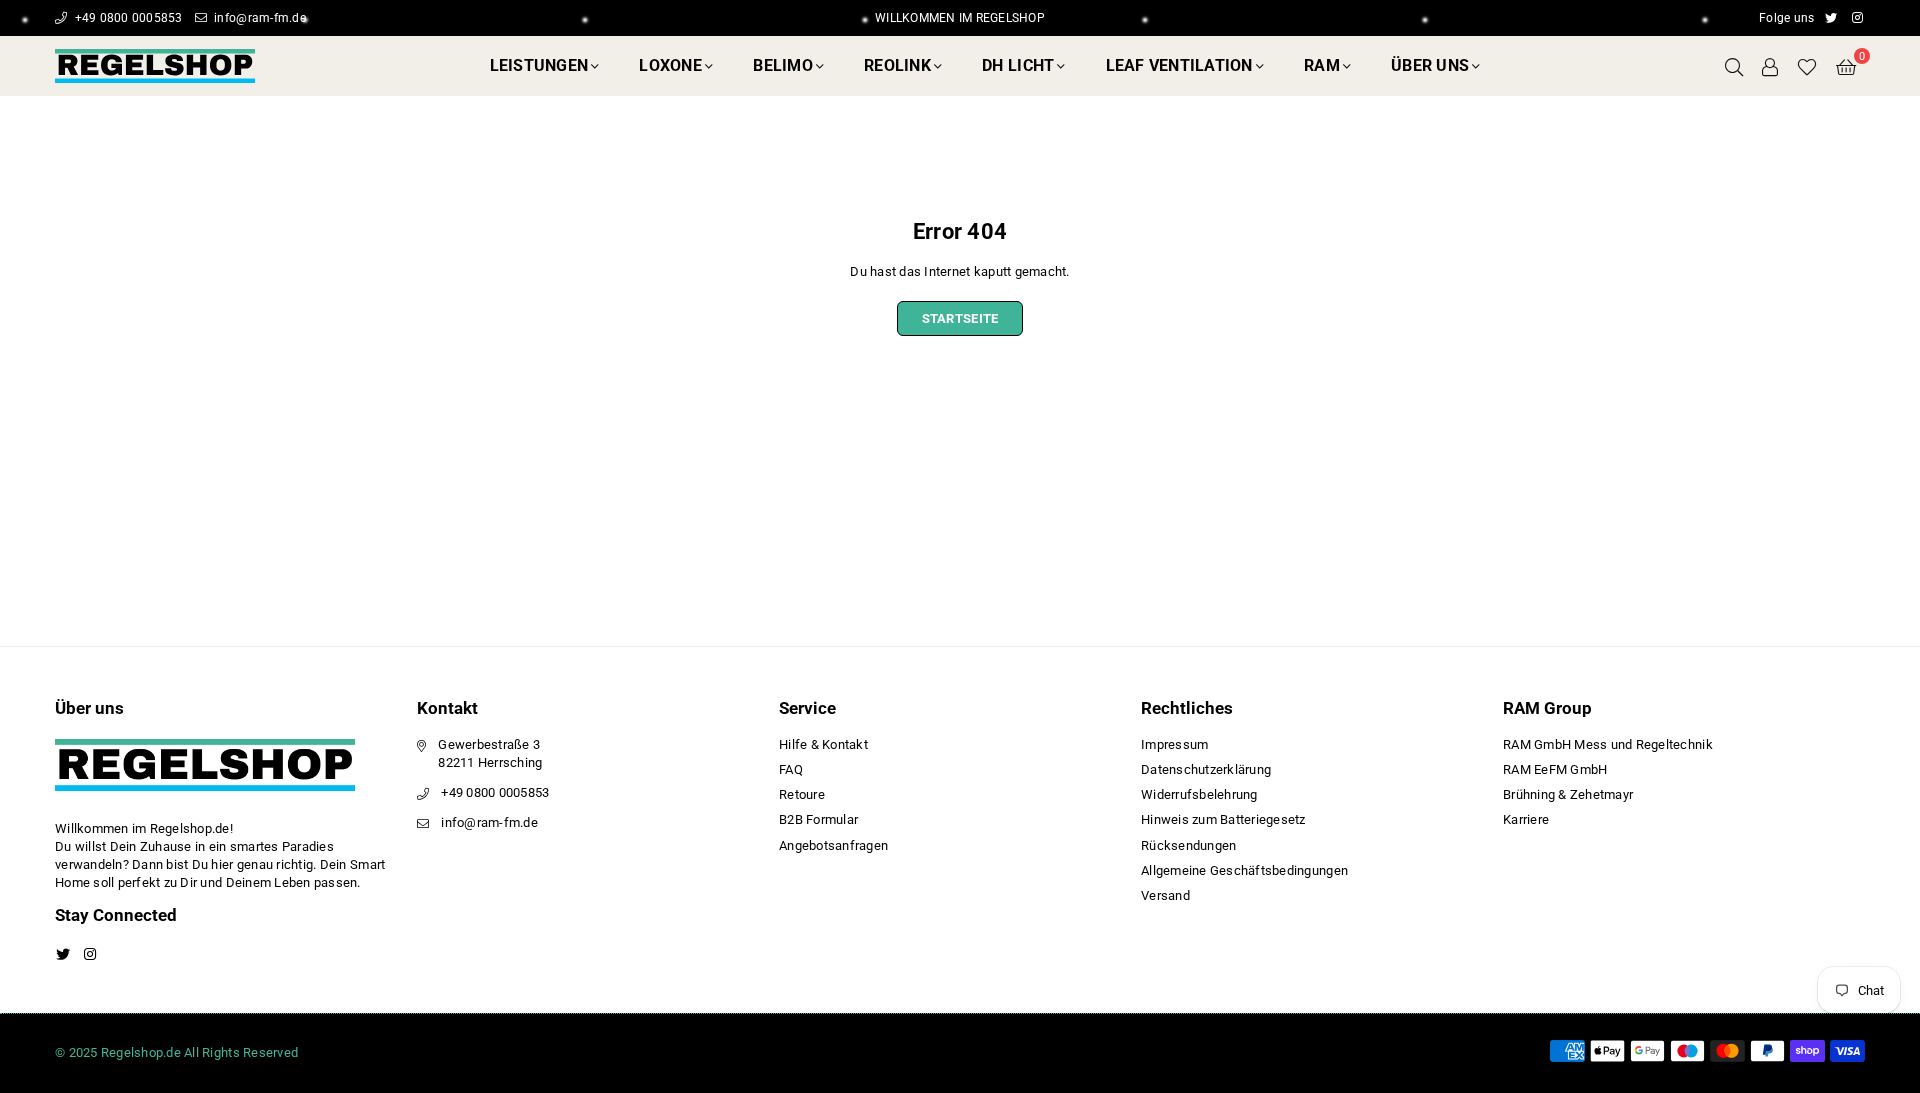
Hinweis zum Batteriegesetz (1223, 819)
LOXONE (670, 65)
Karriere (1526, 819)
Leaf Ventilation (1179, 65)
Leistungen (539, 65)
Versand (1165, 895)
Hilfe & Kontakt (823, 744)
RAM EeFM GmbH (1555, 769)
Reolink (897, 65)
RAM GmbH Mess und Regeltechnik (1608, 744)
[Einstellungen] (1770, 66)
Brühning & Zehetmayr (1568, 794)
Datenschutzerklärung (1206, 769)
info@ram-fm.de (258, 18)
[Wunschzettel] (1807, 66)
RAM (1322, 65)
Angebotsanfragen (833, 845)
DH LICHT (1018, 65)
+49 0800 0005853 (126, 18)
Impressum (1174, 744)
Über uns (1430, 65)
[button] (1846, 66)
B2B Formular (818, 819)
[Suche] (1734, 66)
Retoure (802, 794)
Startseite (960, 318)
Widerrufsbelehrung (1199, 794)
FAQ (791, 769)
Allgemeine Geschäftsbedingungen (1244, 870)
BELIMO (783, 65)
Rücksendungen (1188, 845)
